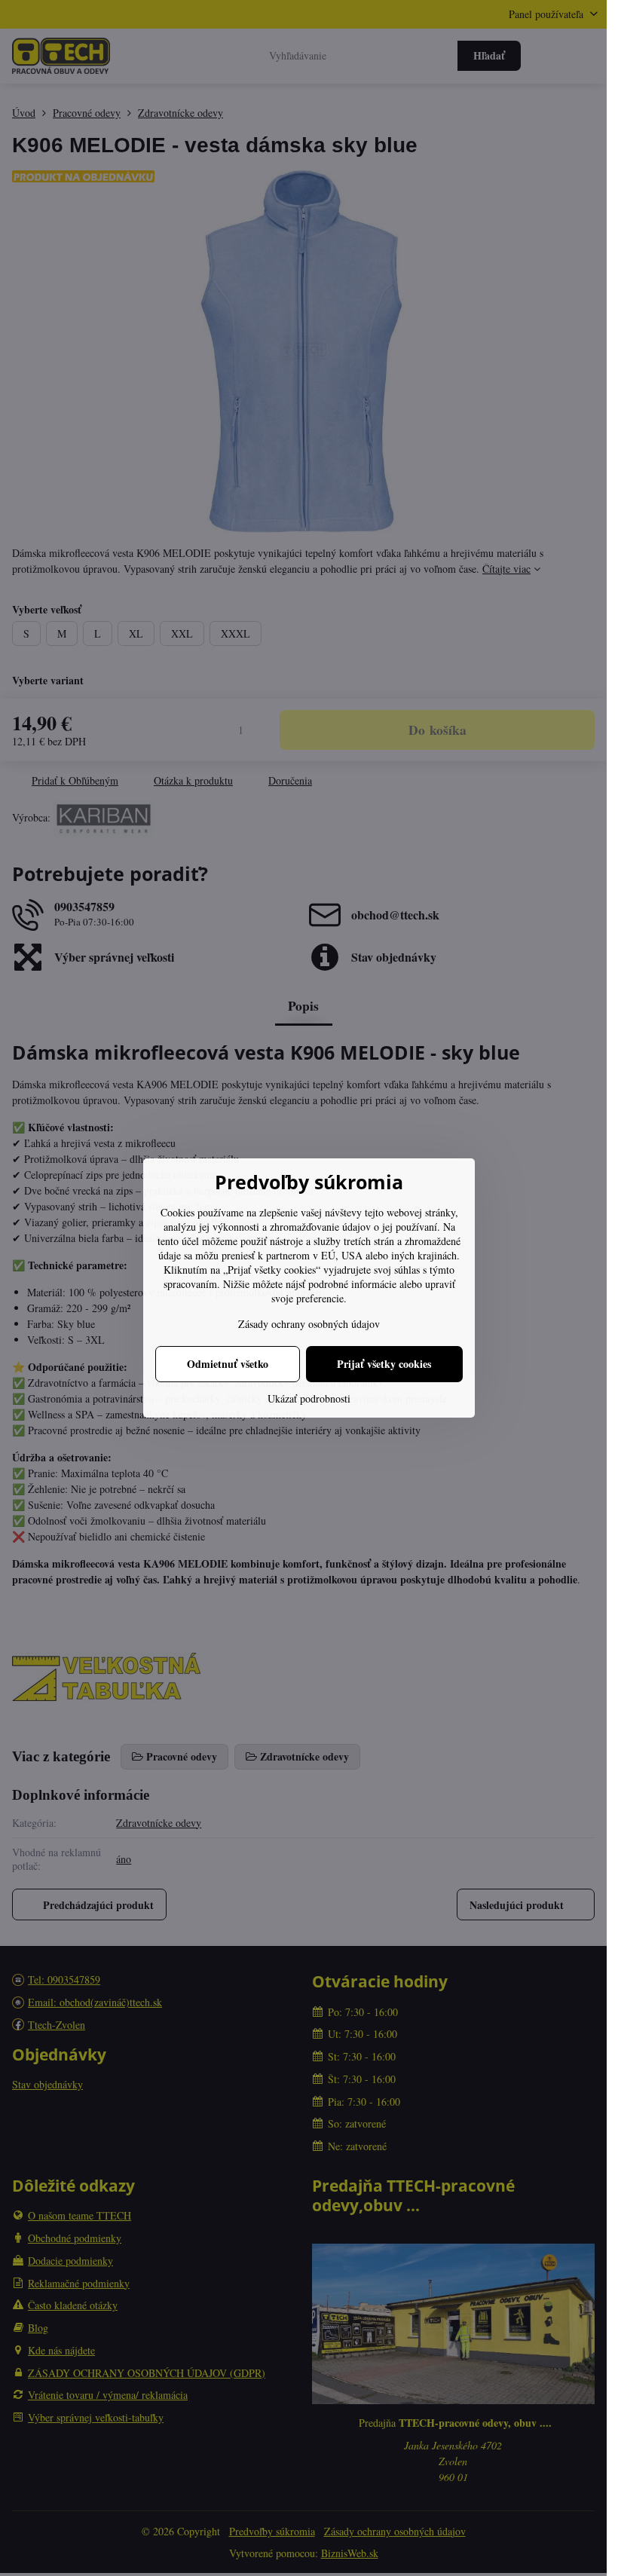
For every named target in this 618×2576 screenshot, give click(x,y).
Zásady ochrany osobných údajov (309, 1324)
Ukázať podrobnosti (309, 1398)
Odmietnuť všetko (228, 1364)
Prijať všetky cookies (384, 1364)
